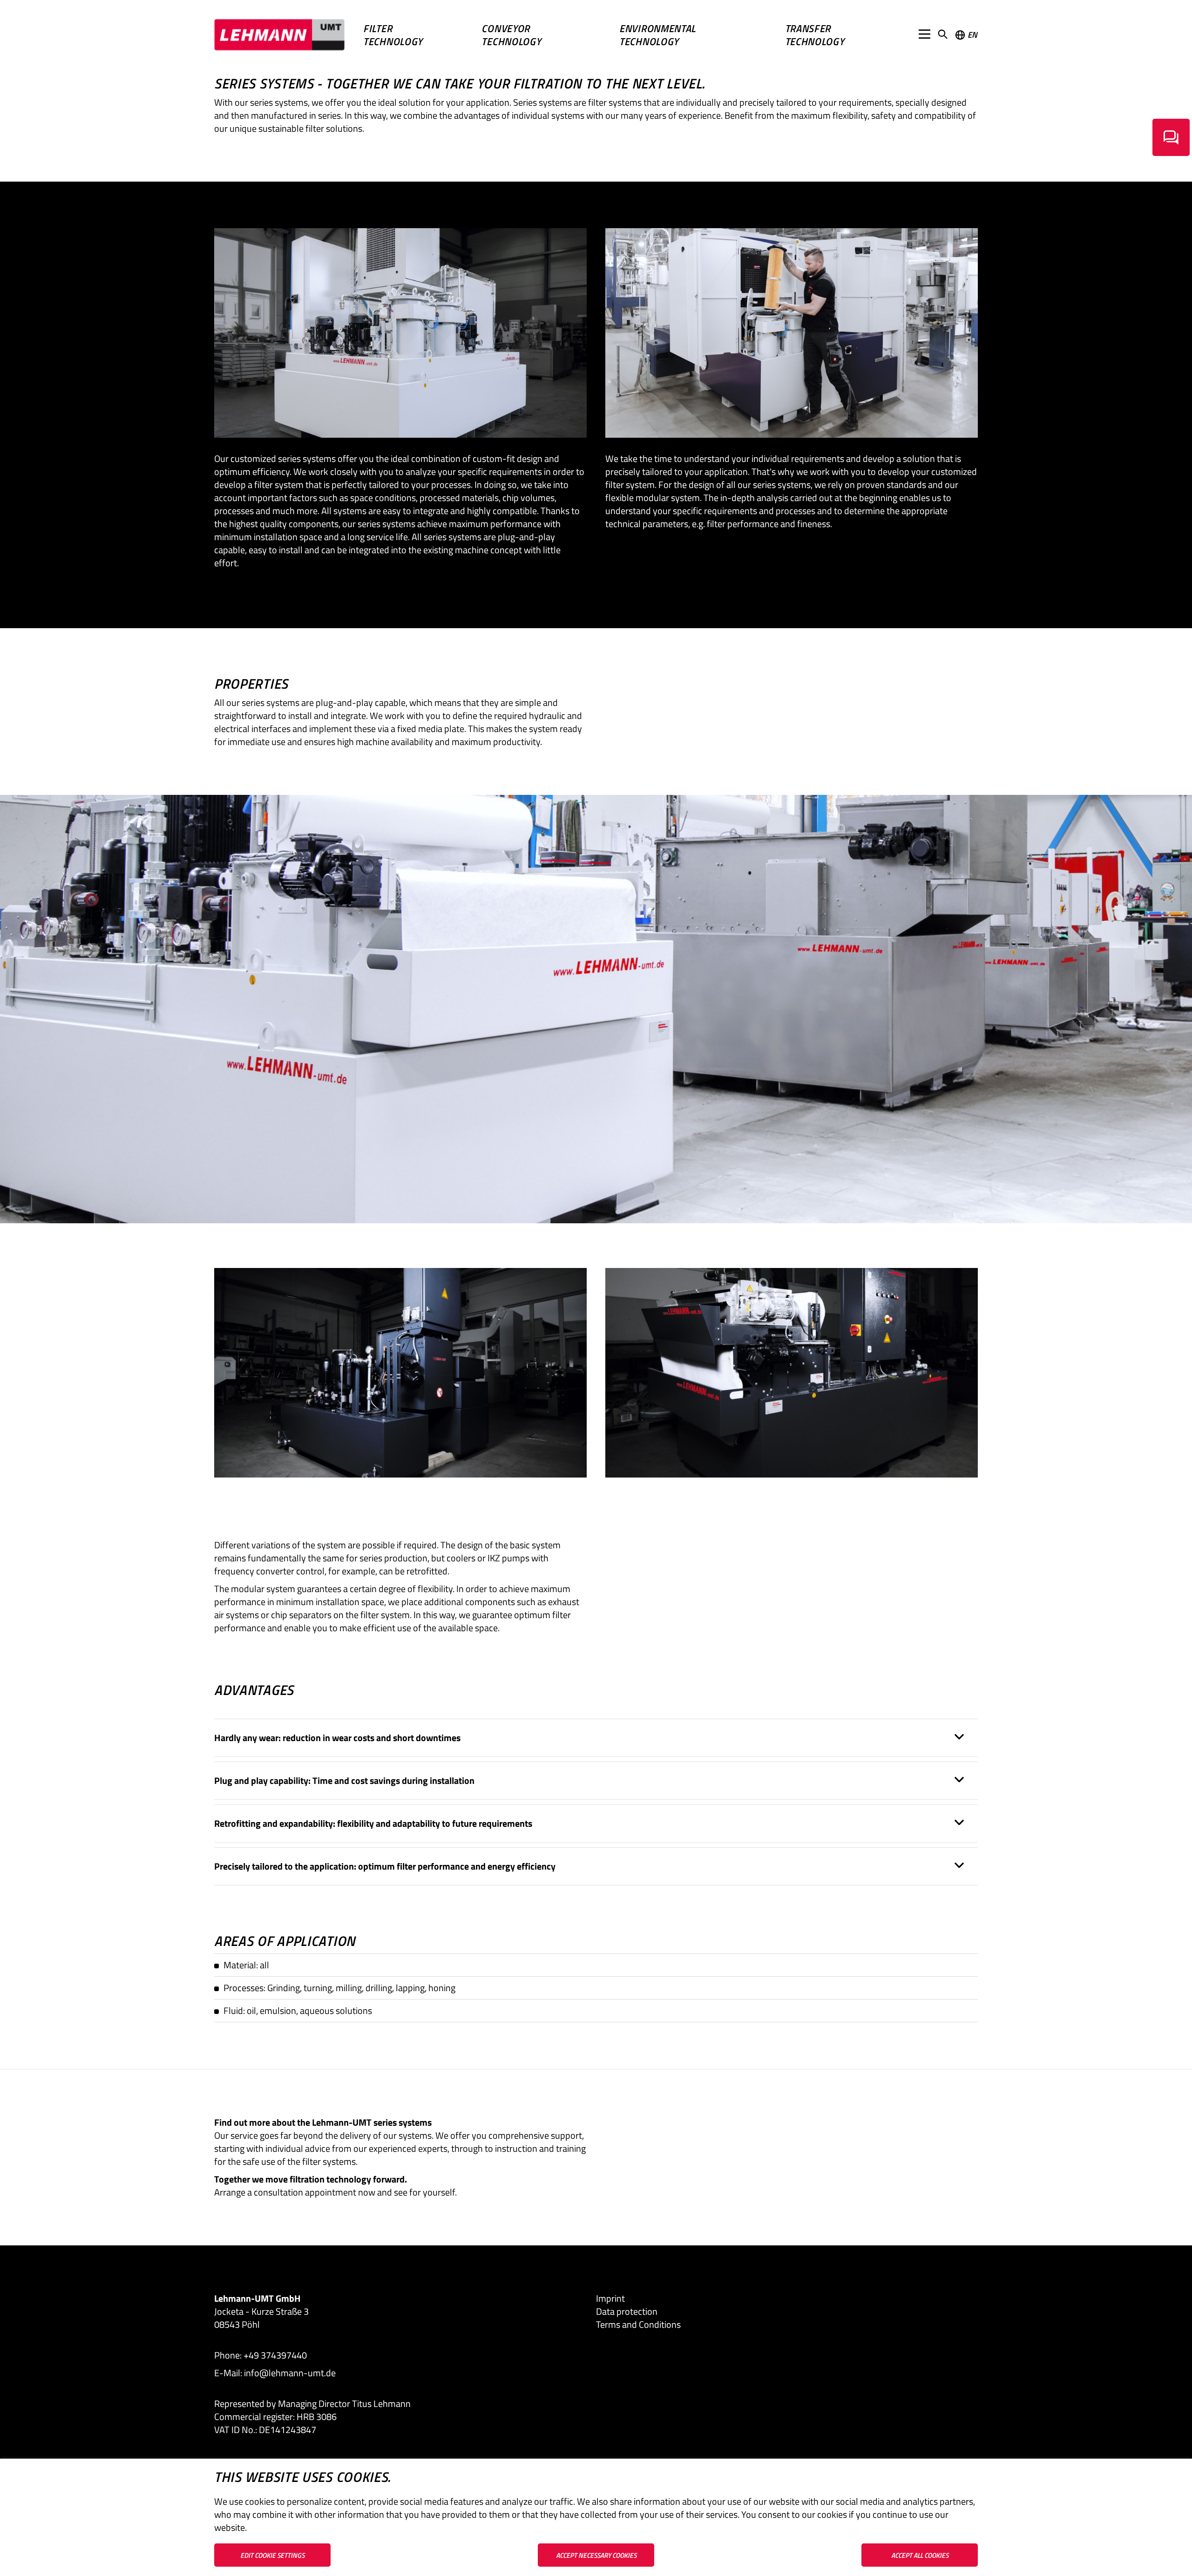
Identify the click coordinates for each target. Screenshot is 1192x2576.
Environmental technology (657, 35)
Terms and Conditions (638, 2325)
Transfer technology (815, 35)
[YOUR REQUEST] (1171, 137)
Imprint (610, 2298)
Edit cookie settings (272, 2555)
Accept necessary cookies (596, 2555)
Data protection (627, 2312)
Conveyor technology (511, 35)
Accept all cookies (920, 2555)
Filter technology (393, 35)
